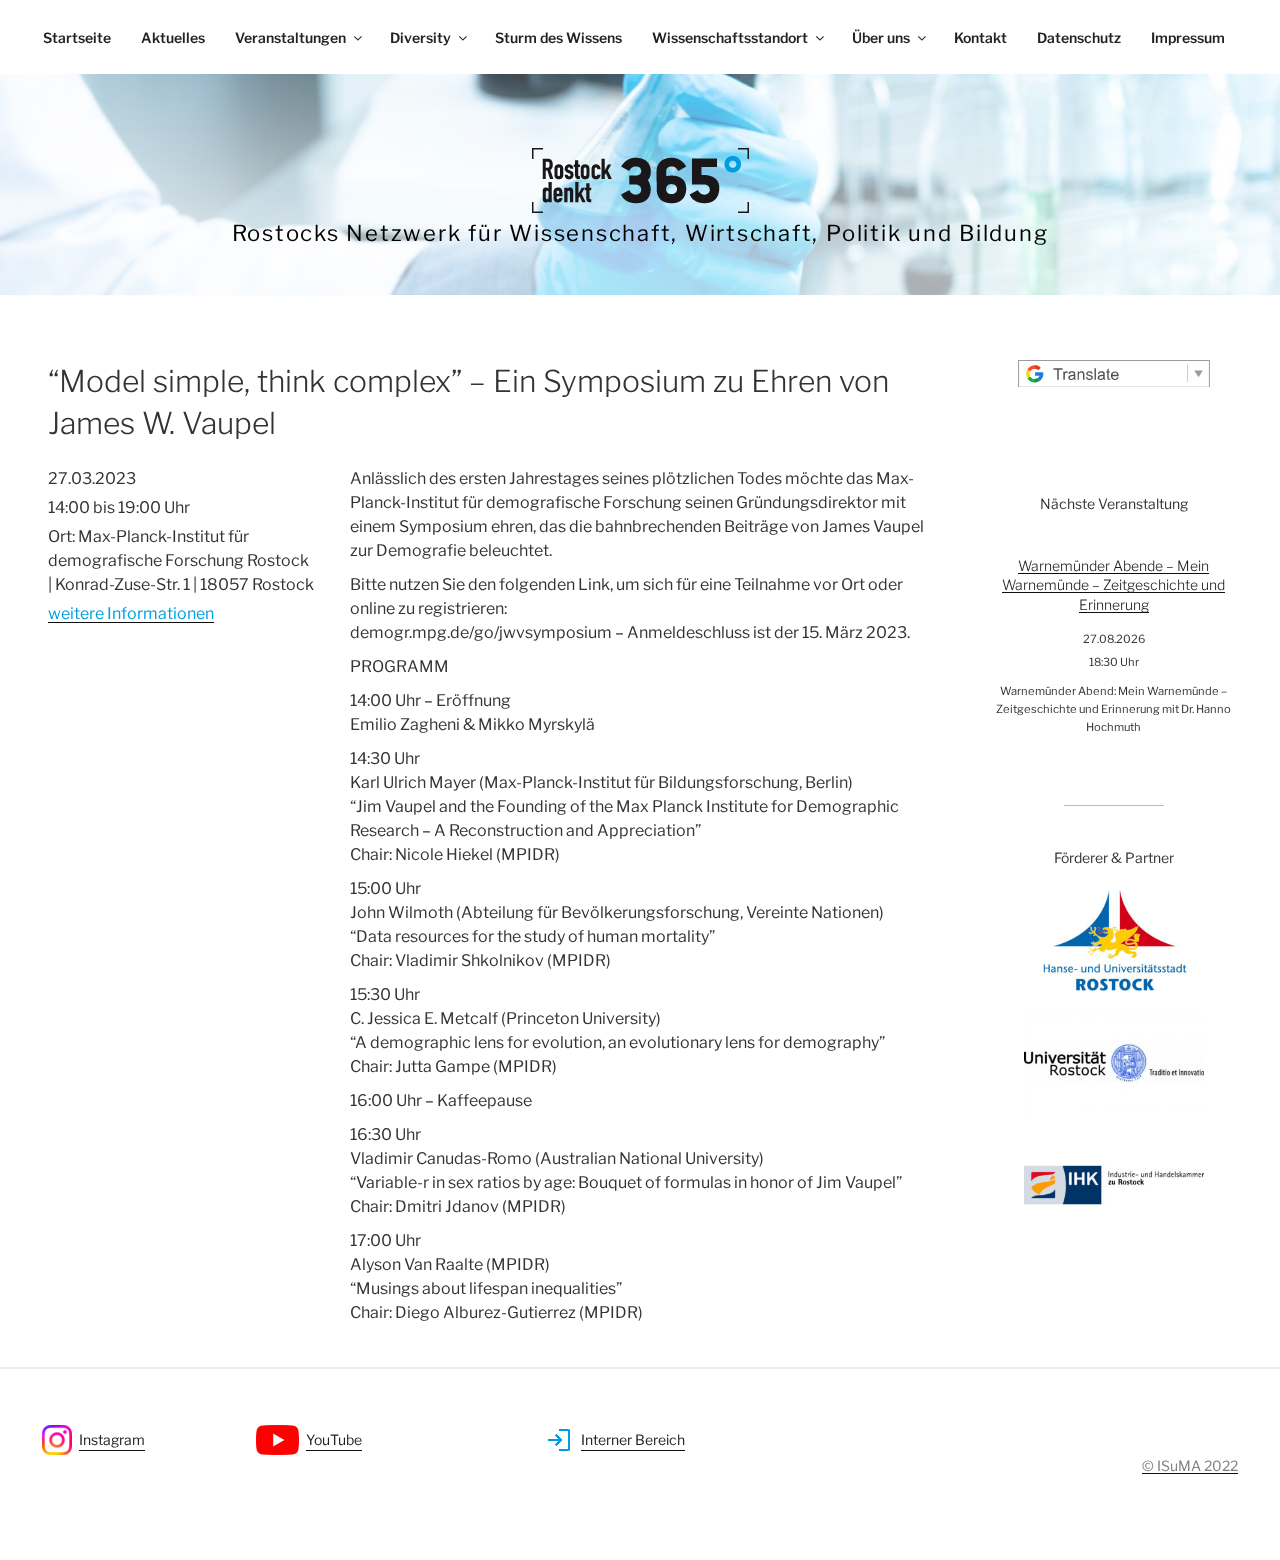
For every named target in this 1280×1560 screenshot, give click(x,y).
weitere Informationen (131, 613)
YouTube (334, 1439)
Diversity (420, 37)
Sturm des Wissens (558, 37)
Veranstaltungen (290, 37)
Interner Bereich (633, 1439)
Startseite (77, 37)
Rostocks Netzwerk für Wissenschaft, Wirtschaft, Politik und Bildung (640, 233)
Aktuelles (173, 37)
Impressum (1188, 37)
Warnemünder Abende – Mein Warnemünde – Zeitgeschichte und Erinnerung (1113, 585)
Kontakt (980, 37)
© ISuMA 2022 (1190, 1465)
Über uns (881, 37)
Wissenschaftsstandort (730, 37)
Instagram (112, 1439)
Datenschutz (1079, 37)
